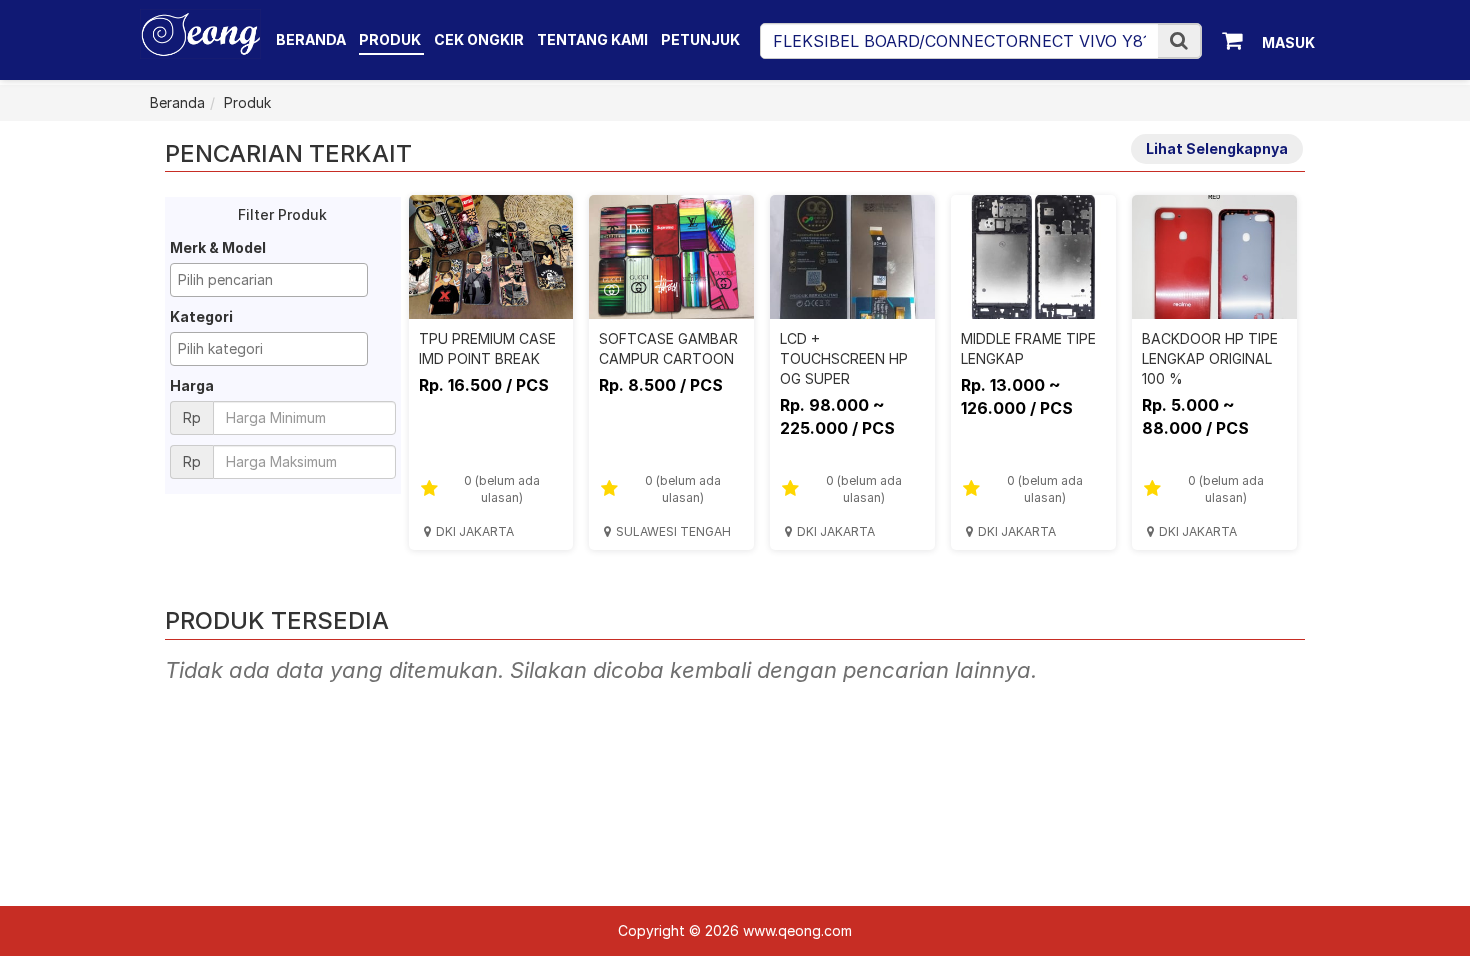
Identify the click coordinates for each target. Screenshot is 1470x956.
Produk (391, 39)
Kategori (201, 316)
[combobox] (269, 280)
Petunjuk (700, 39)
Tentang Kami (592, 39)
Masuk (1288, 42)
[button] (1179, 40)
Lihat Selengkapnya (1217, 148)
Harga (192, 385)
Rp (192, 417)
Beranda (311, 39)
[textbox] (274, 280)
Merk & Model (218, 247)
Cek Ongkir (479, 39)
